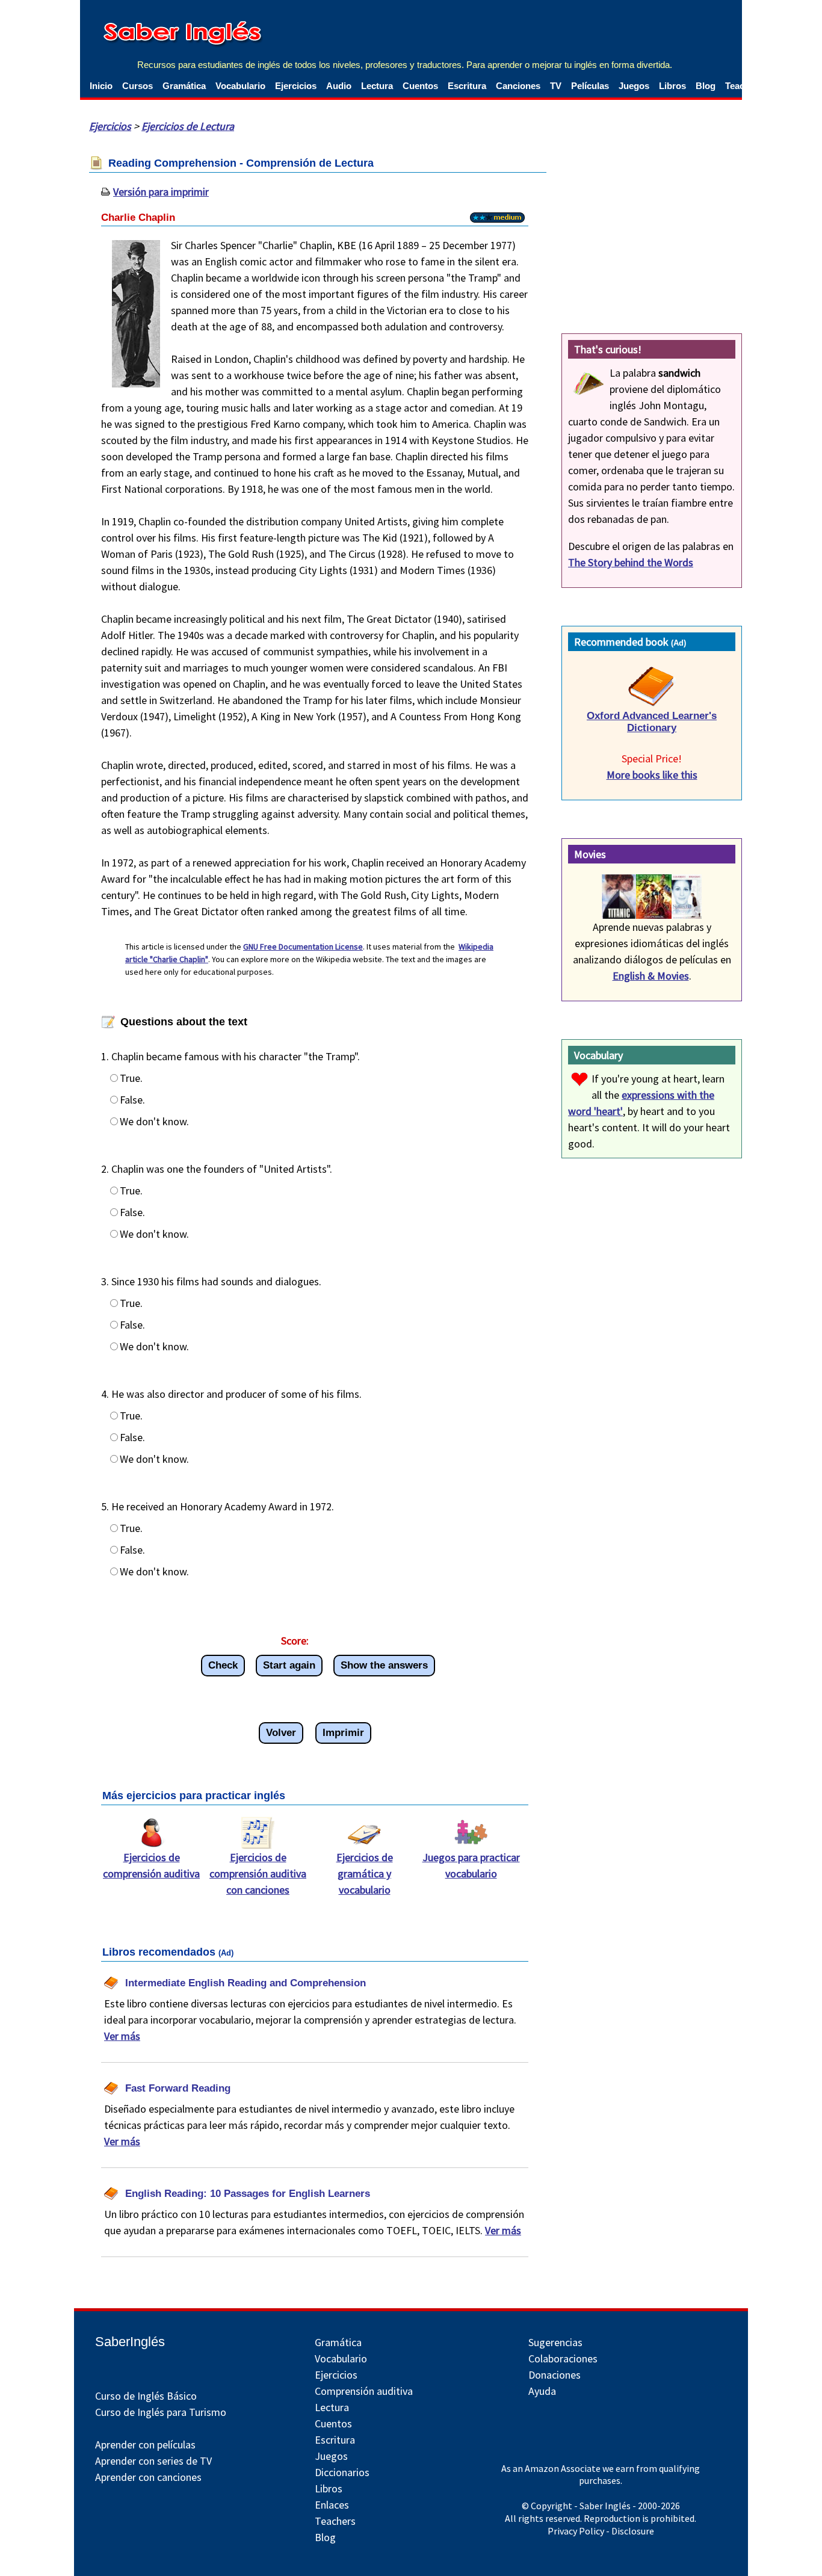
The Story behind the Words (631, 562)
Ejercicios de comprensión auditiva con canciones (258, 1873)
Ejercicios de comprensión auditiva (151, 1865)
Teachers (335, 2521)
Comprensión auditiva (364, 2391)
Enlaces (332, 2505)
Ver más (122, 2036)
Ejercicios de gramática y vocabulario (365, 1873)
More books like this (652, 775)
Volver (281, 1733)
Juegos (634, 86)
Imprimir (343, 1733)
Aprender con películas (145, 2445)
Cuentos (420, 86)
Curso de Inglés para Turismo (161, 2412)
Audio (339, 86)
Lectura (377, 86)
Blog (706, 86)
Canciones (518, 86)
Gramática (184, 86)
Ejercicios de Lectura (188, 126)
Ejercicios (296, 86)
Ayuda (542, 2391)
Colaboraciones (563, 2358)
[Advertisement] (652, 220)
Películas (590, 86)
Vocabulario (240, 86)
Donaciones (555, 2375)
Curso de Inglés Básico (146, 2396)
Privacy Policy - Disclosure (601, 2531)
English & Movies (651, 976)
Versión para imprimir (161, 192)
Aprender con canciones (148, 2477)
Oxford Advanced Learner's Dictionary (652, 722)
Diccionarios (342, 2472)
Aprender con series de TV (153, 2461)
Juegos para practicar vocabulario (471, 1865)
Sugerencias (555, 2342)
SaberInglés (130, 2342)
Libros (672, 86)
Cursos (138, 86)
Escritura (467, 86)
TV (556, 86)
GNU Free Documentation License (303, 947)
